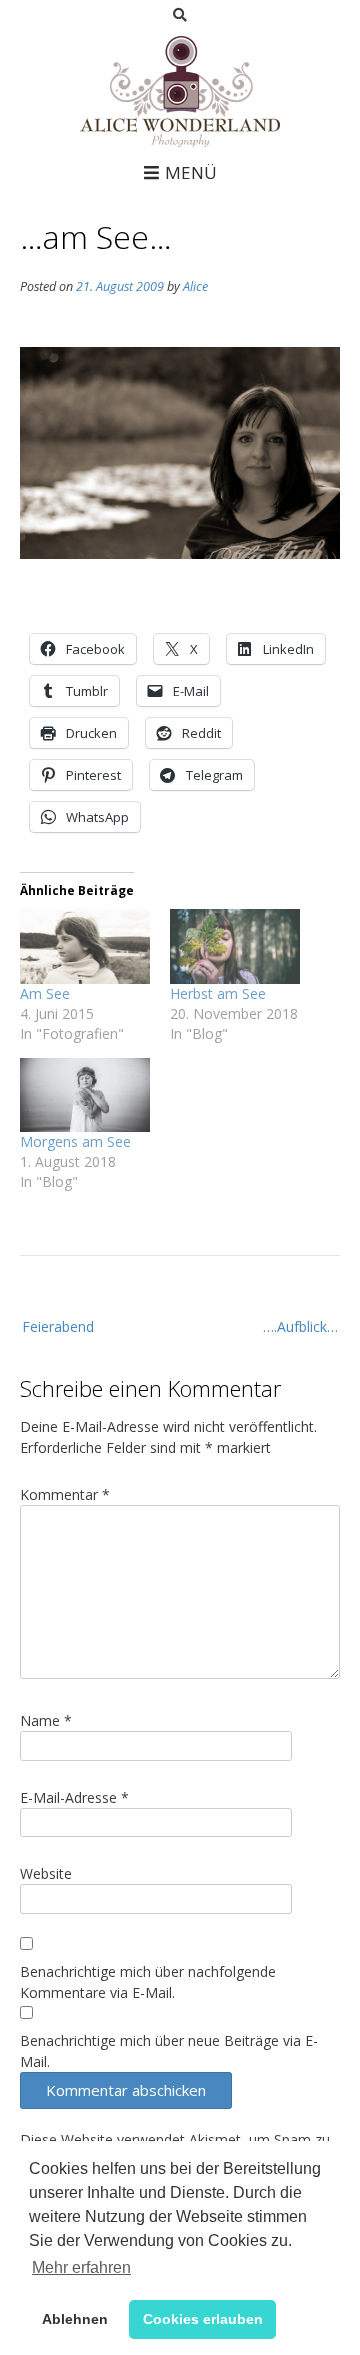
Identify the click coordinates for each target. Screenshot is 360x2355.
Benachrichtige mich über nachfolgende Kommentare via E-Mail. (148, 1982)
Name (46, 1720)
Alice (195, 286)
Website (46, 1873)
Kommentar (65, 1494)
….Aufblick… (300, 1326)
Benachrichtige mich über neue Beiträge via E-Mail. (169, 2051)
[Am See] (85, 946)
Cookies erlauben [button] (203, 2319)
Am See (45, 993)
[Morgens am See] (85, 1095)
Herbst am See (218, 993)
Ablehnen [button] (75, 2319)
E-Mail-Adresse (74, 1797)
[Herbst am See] (235, 946)
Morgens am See (75, 1141)
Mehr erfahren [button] (81, 2267)
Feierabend (58, 1326)
